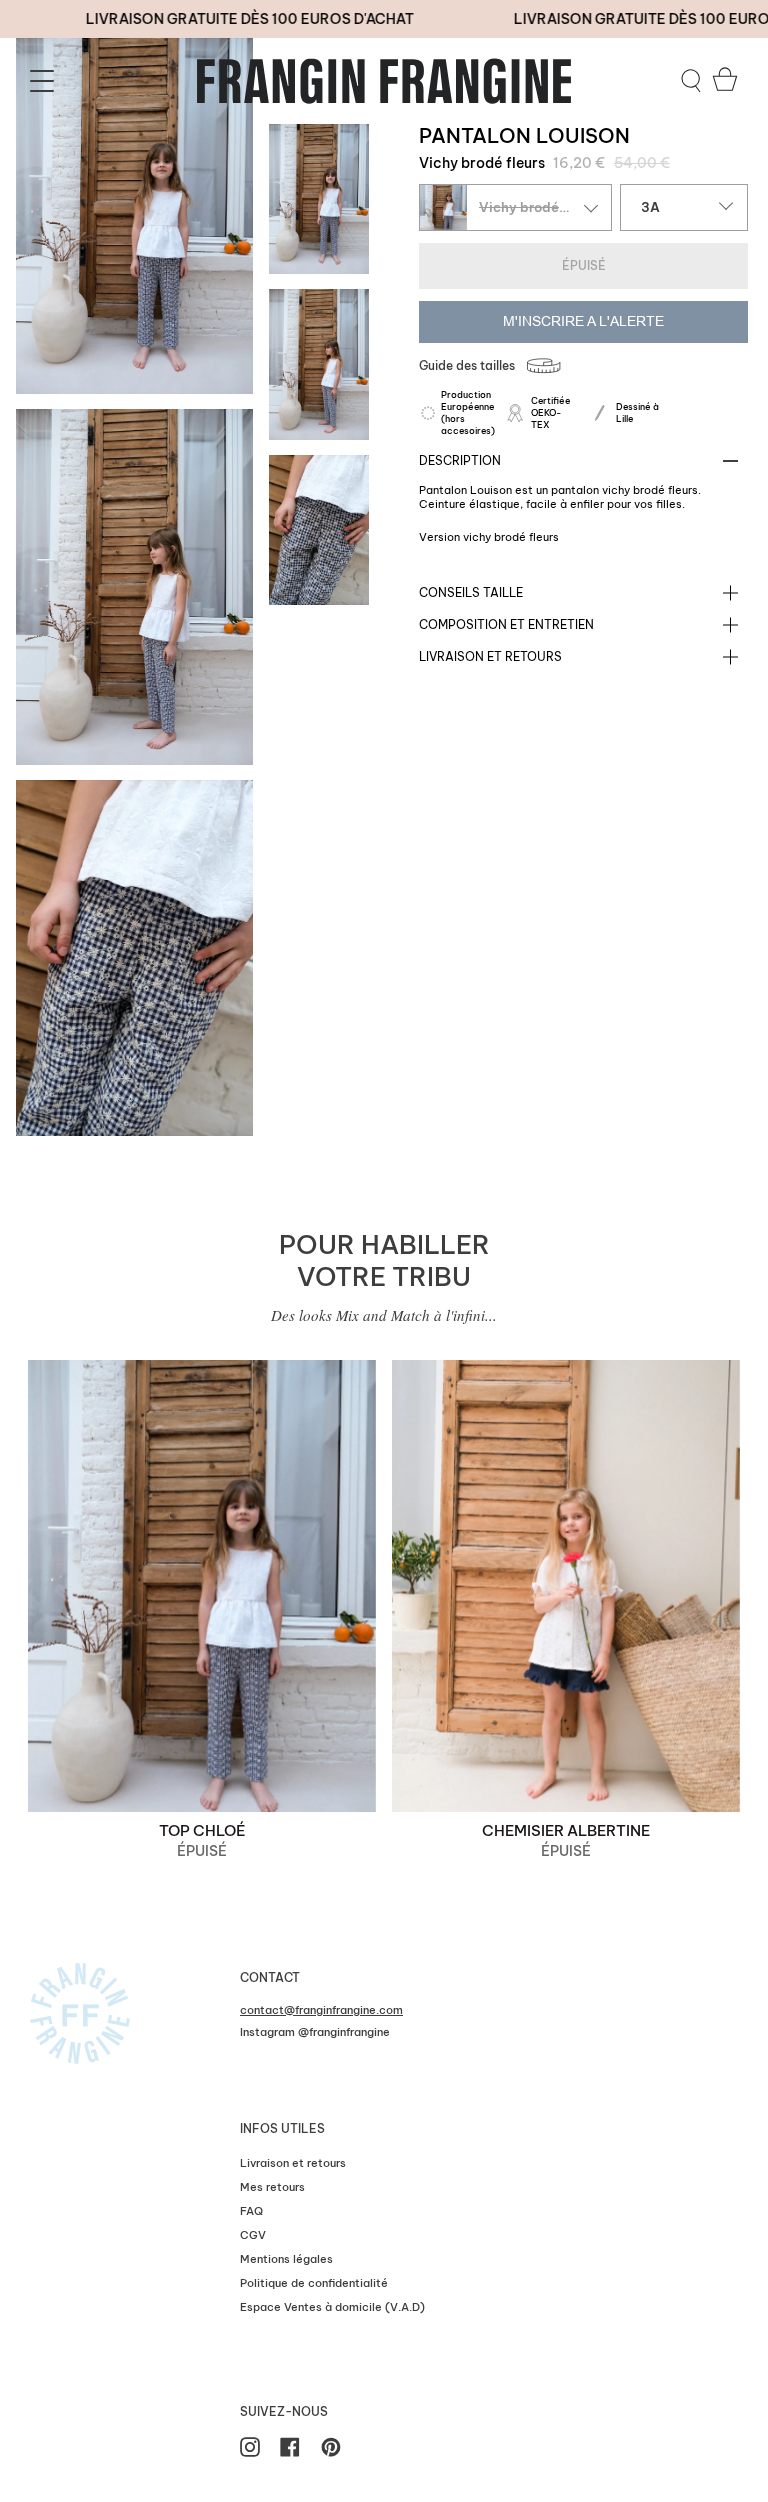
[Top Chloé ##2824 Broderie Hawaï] (202, 1586)
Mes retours (272, 2187)
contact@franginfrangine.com (321, 2010)
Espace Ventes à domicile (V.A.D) (332, 2307)
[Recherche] (691, 81)
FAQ (251, 2211)
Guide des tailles (467, 365)
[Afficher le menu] (45, 81)
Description (460, 460)
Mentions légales (286, 2259)
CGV (253, 2235)
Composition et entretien (506, 624)
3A (650, 207)
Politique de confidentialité (314, 2283)
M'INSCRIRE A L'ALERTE (583, 321)
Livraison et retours (490, 656)
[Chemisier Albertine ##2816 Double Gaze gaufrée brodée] (566, 1586)
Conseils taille (471, 592)
